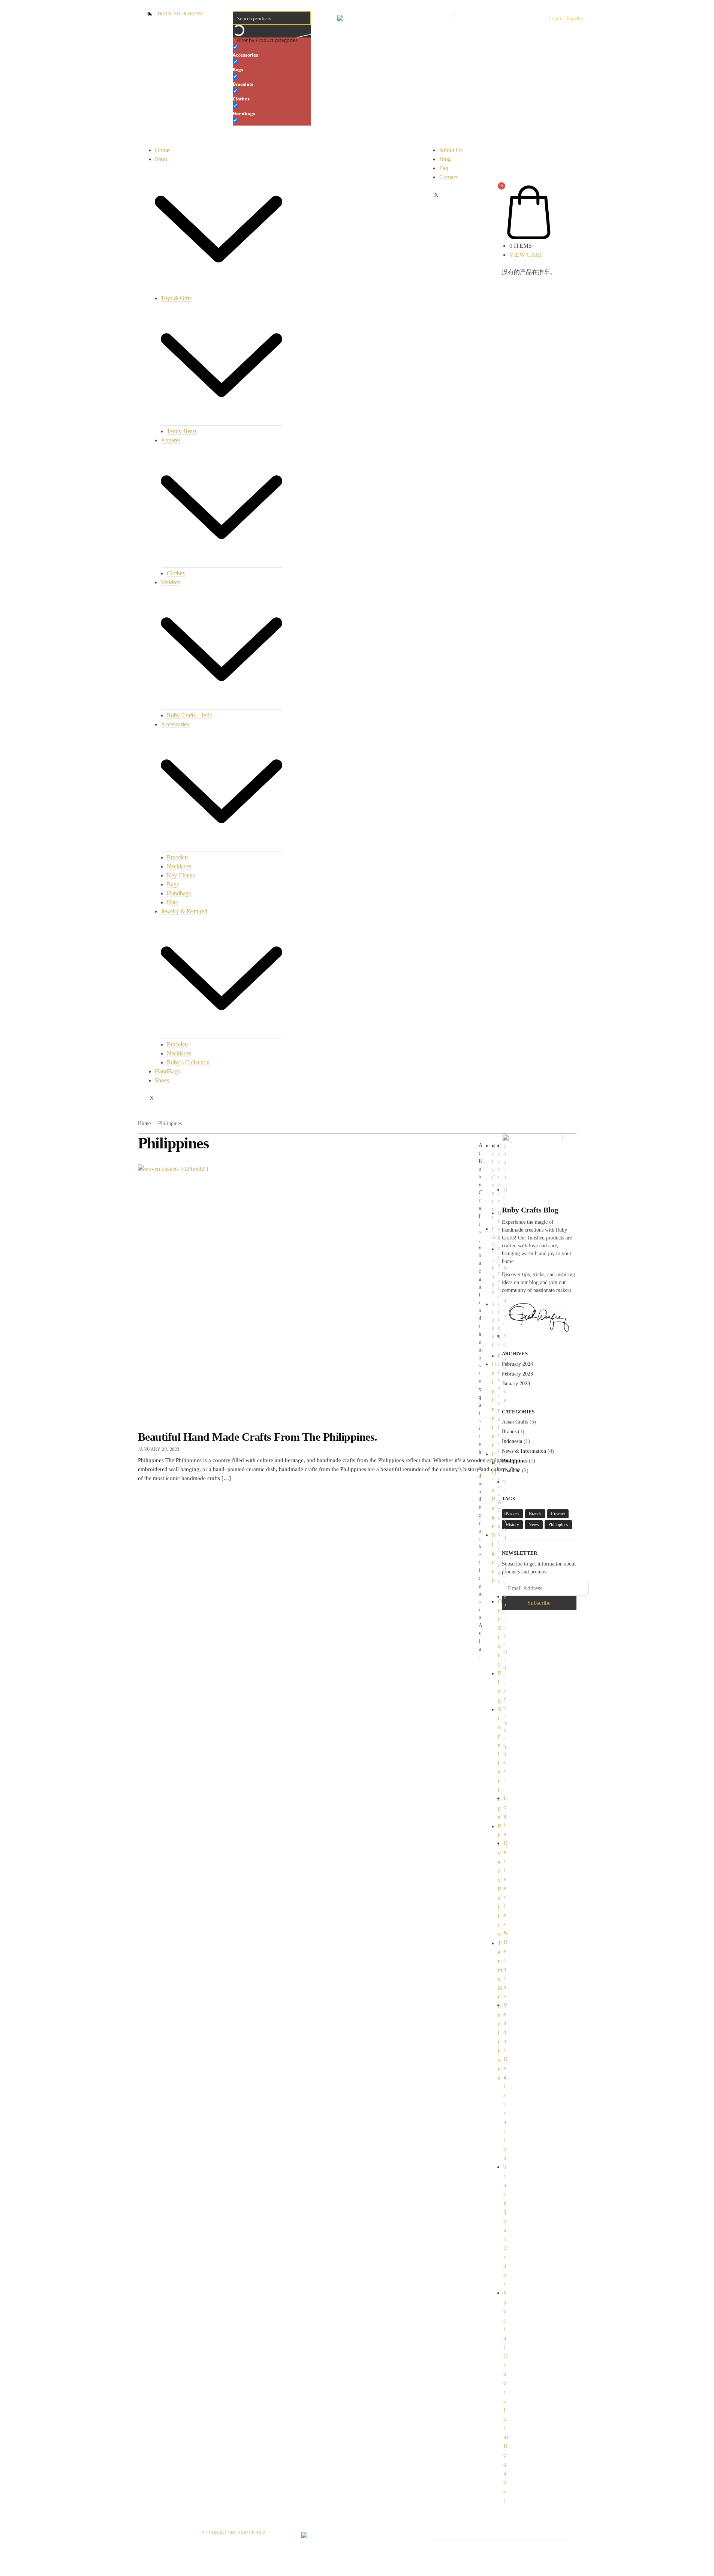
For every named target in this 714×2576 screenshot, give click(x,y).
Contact (448, 177)
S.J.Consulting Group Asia (234, 2533)
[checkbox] (270, 50)
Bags (173, 884)
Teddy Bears (182, 431)
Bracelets (178, 857)
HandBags (167, 1071)
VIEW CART (526, 255)
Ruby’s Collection (188, 1062)
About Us (451, 150)
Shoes (162, 1080)
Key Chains (181, 875)
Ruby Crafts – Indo (190, 715)
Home (162, 150)
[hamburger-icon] (150, 143)
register (575, 19)
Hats (172, 902)
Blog (445, 159)
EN (365, 19)
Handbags (179, 893)
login (555, 19)
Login (505, 1816)
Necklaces (179, 866)
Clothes (176, 573)
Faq (444, 168)
